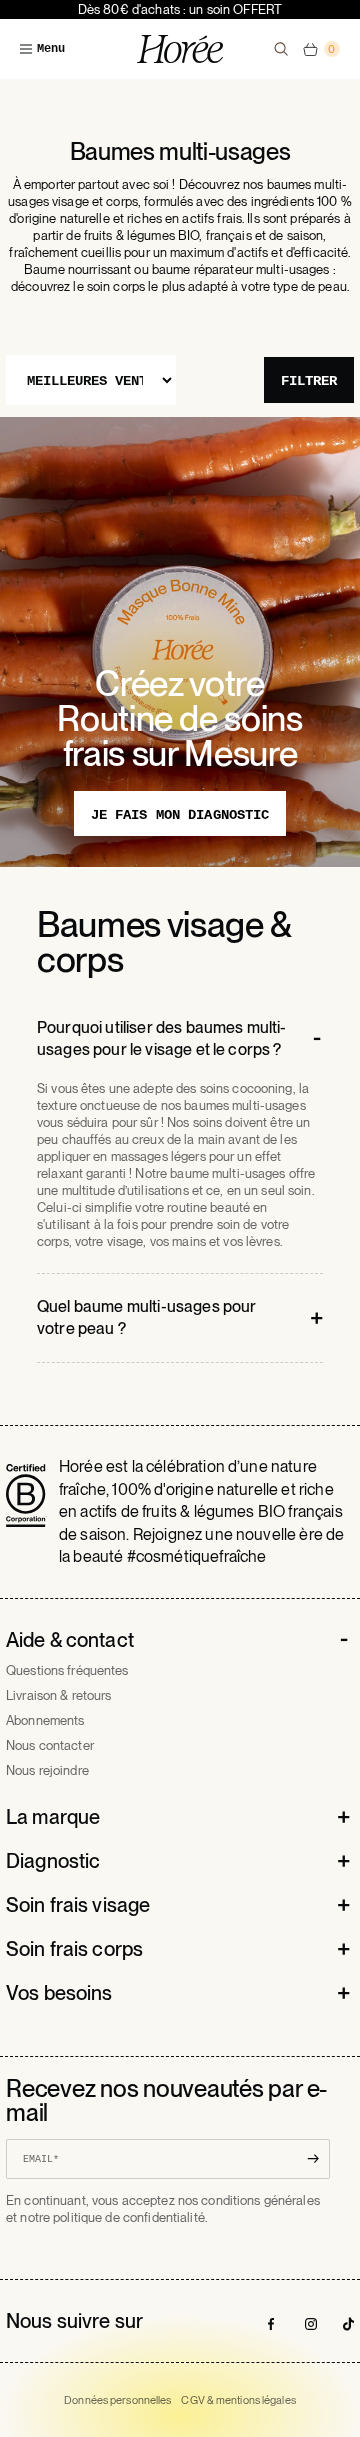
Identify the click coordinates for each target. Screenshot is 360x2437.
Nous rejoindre (47, 1770)
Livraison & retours (58, 1695)
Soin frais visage (78, 1905)
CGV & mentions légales (238, 2400)
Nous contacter (50, 1745)
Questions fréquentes (67, 1670)
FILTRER (309, 381)
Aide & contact (70, 1640)
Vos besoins (59, 1993)
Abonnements (45, 1720)
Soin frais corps (74, 1949)
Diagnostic (53, 1861)
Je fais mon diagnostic (180, 815)
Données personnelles (117, 2400)
